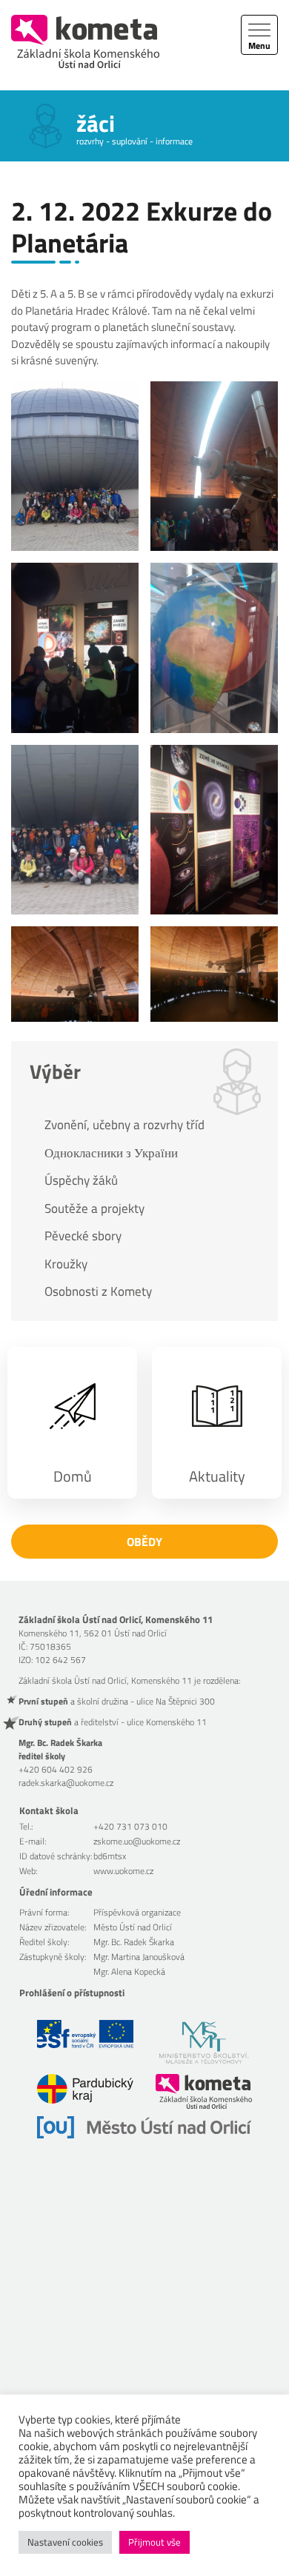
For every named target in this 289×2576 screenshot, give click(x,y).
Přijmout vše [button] (155, 2542)
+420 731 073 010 (130, 1826)
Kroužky (66, 1264)
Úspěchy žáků (81, 1180)
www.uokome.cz (123, 1871)
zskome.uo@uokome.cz (137, 1841)
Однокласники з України (111, 1153)
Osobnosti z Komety (98, 1291)
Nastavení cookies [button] (65, 2542)
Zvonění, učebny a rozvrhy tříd (124, 1125)
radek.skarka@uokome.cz (66, 1783)
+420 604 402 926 (56, 1769)
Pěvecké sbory (83, 1236)
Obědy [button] (144, 1542)
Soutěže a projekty (94, 1208)
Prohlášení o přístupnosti (72, 1993)
